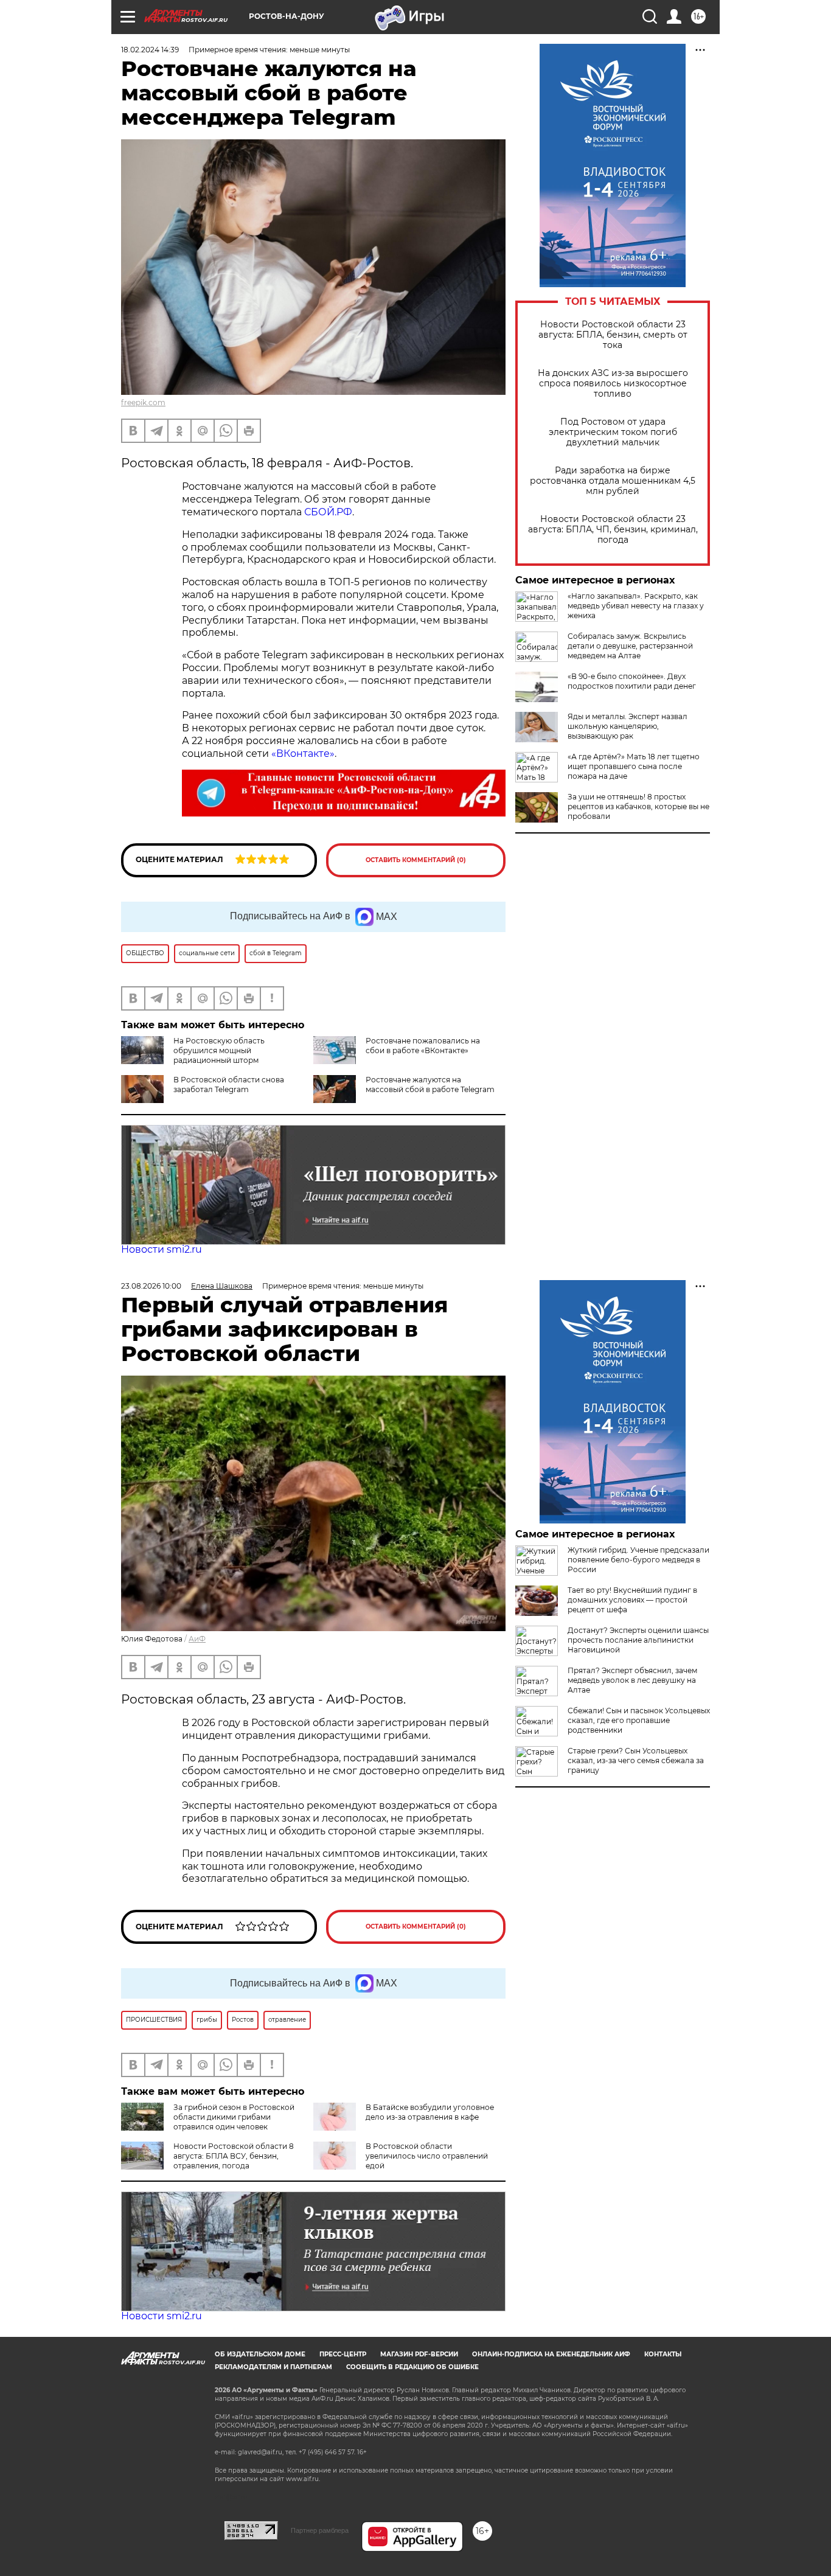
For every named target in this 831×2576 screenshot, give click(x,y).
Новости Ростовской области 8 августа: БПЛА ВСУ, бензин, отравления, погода (234, 2156)
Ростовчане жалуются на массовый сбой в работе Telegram (430, 1084)
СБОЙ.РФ (328, 512)
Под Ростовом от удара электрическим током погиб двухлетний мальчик (613, 432)
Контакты (663, 2354)
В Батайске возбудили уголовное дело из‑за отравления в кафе (430, 2112)
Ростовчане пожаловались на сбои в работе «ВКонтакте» (423, 1046)
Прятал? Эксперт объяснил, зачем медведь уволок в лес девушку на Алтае (632, 1680)
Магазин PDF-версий (419, 2354)
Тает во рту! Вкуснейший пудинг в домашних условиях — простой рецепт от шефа (632, 1600)
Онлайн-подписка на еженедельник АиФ (551, 2354)
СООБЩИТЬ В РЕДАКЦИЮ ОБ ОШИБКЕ (412, 2367)
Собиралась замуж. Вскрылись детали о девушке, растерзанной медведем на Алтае (630, 646)
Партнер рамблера (320, 2530)
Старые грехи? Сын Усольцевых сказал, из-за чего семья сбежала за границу (636, 1760)
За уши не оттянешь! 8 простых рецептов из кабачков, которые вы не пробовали (638, 806)
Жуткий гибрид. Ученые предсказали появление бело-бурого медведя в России (638, 1560)
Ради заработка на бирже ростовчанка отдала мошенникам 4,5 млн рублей (613, 481)
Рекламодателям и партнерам (273, 2367)
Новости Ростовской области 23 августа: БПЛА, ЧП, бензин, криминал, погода (613, 530)
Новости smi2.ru (162, 1249)
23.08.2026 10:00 (151, 1286)
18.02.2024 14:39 (150, 50)
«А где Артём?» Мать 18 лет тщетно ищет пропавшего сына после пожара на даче (634, 766)
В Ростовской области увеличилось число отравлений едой (427, 2156)
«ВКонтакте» (303, 754)
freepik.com (143, 402)
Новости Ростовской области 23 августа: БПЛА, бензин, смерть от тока (613, 335)
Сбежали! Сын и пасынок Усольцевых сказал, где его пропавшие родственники (639, 1720)
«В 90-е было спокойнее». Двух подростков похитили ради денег (632, 681)
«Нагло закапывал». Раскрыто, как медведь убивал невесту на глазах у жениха (636, 606)
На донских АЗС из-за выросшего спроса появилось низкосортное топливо (613, 384)
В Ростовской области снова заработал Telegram (229, 1084)
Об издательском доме (260, 2354)
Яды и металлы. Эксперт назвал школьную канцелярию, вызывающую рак (628, 726)
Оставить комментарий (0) (416, 860)
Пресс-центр (343, 2354)
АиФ (197, 1639)
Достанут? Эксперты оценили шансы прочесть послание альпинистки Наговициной (638, 1640)
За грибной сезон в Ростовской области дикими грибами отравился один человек (234, 2117)
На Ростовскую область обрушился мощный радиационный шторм (219, 1050)
